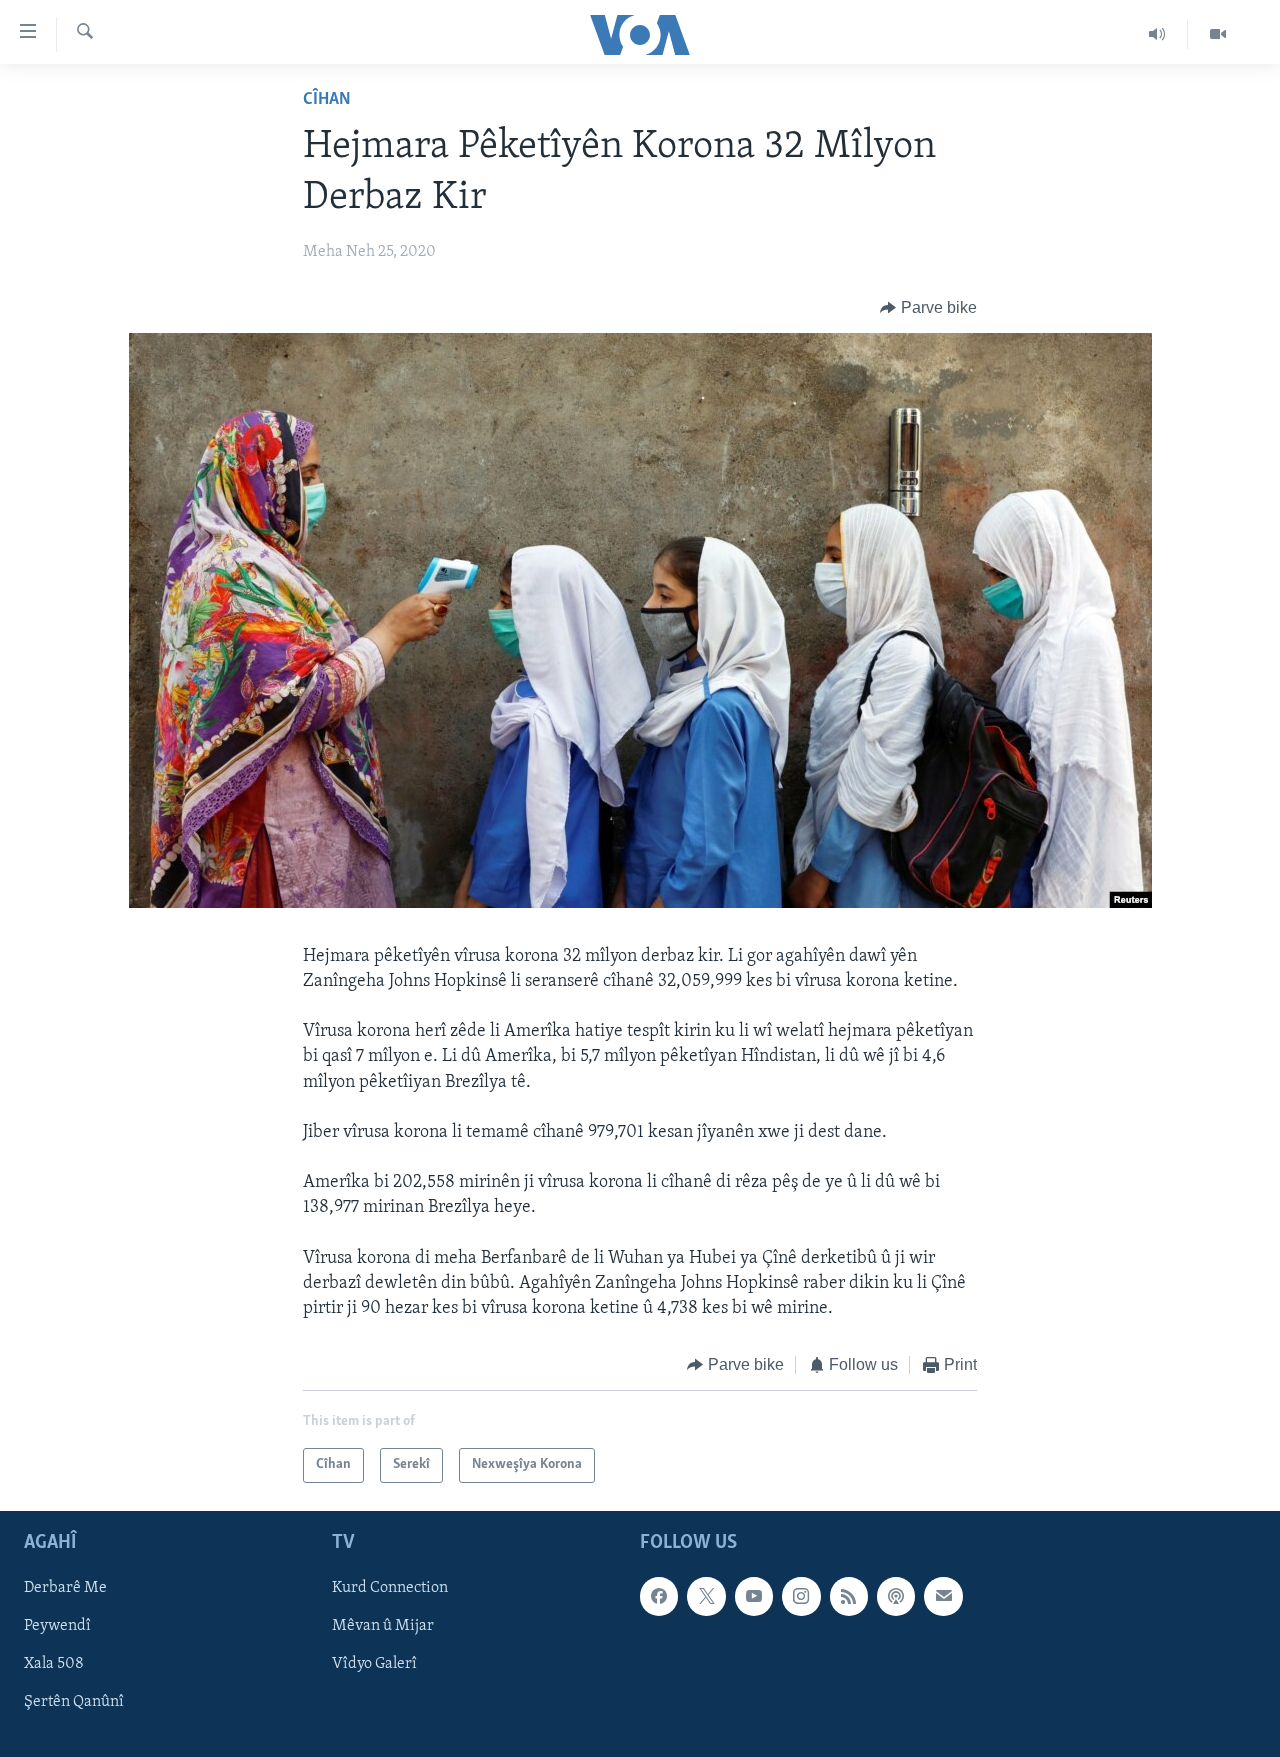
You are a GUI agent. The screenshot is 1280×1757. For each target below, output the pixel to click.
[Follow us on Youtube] (754, 1596)
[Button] (928, 308)
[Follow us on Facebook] (659, 1596)
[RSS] (849, 1596)
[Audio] (1157, 34)
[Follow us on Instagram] (801, 1596)
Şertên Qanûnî (74, 1702)
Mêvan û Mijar (383, 1626)
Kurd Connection (390, 1588)
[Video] (1218, 34)
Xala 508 (54, 1664)
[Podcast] (896, 1596)
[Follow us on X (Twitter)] (706, 1596)
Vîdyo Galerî (374, 1664)
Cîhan (327, 100)
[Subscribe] (943, 1596)
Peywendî (57, 1626)
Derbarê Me (65, 1588)
